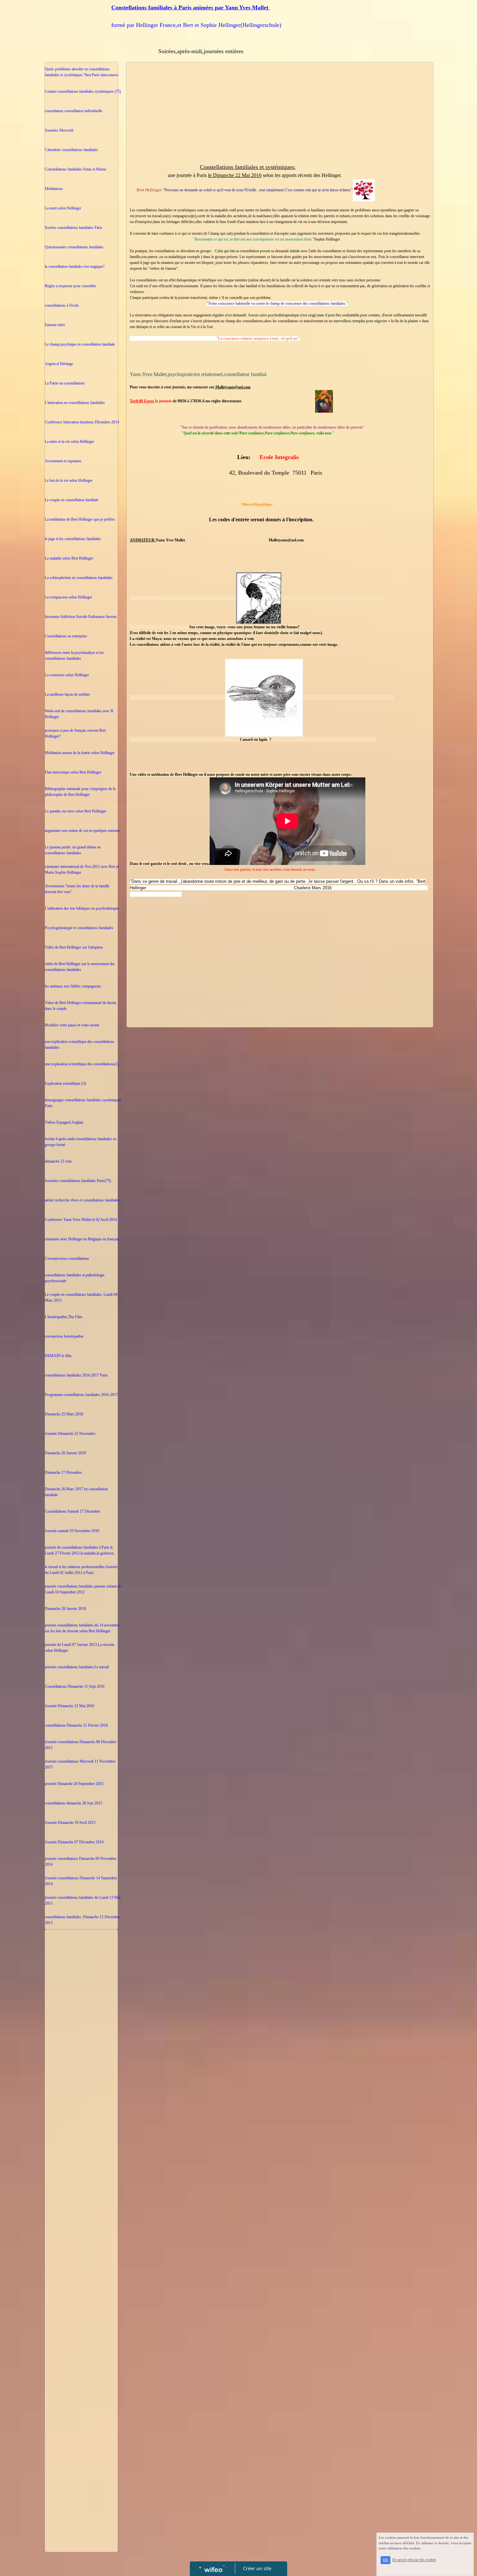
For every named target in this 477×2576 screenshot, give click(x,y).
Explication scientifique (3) (65, 1083)
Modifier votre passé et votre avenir (72, 1025)
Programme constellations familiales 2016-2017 (81, 1395)
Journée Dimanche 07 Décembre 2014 (74, 1842)
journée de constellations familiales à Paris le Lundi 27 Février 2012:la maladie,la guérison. (80, 1550)
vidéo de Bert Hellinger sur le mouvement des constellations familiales (80, 967)
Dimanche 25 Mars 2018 (64, 1414)
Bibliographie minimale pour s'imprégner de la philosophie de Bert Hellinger (80, 792)
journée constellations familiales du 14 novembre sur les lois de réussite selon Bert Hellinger (82, 1628)
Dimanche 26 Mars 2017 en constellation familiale (76, 1492)
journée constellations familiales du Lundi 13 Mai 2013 (83, 1900)
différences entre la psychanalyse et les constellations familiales (74, 656)
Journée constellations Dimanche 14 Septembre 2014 (81, 1881)
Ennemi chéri (55, 325)
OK (385, 2560)
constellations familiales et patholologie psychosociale (75, 1278)
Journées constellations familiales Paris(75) (78, 1181)
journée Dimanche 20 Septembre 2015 (74, 1784)
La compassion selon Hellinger (68, 597)
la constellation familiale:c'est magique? (75, 266)
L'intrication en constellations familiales (75, 403)
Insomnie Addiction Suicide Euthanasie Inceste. (81, 617)
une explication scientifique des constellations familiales (79, 1045)
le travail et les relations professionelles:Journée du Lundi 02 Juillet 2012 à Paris (81, 1570)
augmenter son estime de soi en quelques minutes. (83, 831)
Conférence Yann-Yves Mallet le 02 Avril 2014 (81, 1220)
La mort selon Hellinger (63, 208)
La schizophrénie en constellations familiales (79, 578)
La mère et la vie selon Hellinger (69, 442)
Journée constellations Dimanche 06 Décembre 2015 (81, 1745)
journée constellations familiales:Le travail (77, 1667)
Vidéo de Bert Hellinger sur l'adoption (74, 947)
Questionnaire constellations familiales (74, 247)
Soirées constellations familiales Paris (73, 228)
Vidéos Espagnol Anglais (64, 1122)
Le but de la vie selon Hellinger (69, 480)
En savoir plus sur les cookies (414, 2560)
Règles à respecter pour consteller (70, 286)
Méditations (54, 189)
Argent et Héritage (59, 364)
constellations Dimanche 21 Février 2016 (76, 1725)
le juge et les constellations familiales (73, 539)
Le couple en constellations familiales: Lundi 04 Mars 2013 (81, 1297)
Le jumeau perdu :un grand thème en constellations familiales (73, 850)
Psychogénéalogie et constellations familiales (79, 928)
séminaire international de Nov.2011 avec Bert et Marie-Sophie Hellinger (82, 869)
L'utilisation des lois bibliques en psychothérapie (82, 908)
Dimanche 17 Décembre (63, 1472)
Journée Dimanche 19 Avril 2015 (70, 1823)
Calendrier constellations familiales (71, 150)
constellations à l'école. (62, 305)
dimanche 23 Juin (58, 1161)
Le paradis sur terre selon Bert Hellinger (75, 811)
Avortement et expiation (63, 461)
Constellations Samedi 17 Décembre (73, 1511)
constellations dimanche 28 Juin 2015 (73, 1803)
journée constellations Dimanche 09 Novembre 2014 (81, 1861)
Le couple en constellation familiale (72, 500)
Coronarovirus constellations (67, 1258)
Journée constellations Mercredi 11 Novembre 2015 (80, 1764)
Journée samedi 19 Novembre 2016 (72, 1531)
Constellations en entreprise (66, 636)
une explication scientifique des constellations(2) (82, 1064)
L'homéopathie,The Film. (64, 1317)
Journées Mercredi (59, 130)
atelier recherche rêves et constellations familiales (82, 1200)
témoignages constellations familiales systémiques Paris (83, 1103)
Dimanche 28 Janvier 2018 (65, 1609)
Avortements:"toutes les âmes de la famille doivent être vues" (77, 889)
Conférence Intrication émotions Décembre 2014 (82, 422)
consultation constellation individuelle (73, 111)
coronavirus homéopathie (64, 1336)
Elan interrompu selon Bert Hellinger (73, 772)
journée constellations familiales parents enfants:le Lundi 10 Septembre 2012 (83, 1589)
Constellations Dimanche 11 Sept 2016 (75, 1686)
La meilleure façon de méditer (67, 694)
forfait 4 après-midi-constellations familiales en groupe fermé (81, 1142)
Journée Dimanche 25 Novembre (70, 1434)
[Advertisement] (81, 2062)
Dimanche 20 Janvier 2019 (65, 1453)
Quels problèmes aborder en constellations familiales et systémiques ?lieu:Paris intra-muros (82, 72)
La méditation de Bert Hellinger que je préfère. (80, 519)
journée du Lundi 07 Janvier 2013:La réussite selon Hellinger (79, 1648)
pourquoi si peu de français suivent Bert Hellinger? (75, 733)
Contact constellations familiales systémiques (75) (83, 91)
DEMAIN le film (58, 1356)
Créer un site (257, 2568)
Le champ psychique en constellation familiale (80, 344)
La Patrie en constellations (65, 383)
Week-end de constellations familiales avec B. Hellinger (79, 714)
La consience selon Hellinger (67, 675)
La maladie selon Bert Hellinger (69, 558)
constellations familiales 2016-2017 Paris (76, 1375)
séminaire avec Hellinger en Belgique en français (82, 1239)
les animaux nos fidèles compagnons (73, 986)
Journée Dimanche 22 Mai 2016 (69, 1706)
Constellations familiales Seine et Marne (75, 169)
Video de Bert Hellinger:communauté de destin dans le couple (80, 1006)
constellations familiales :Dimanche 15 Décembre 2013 (82, 1920)
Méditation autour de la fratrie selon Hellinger (80, 753)
